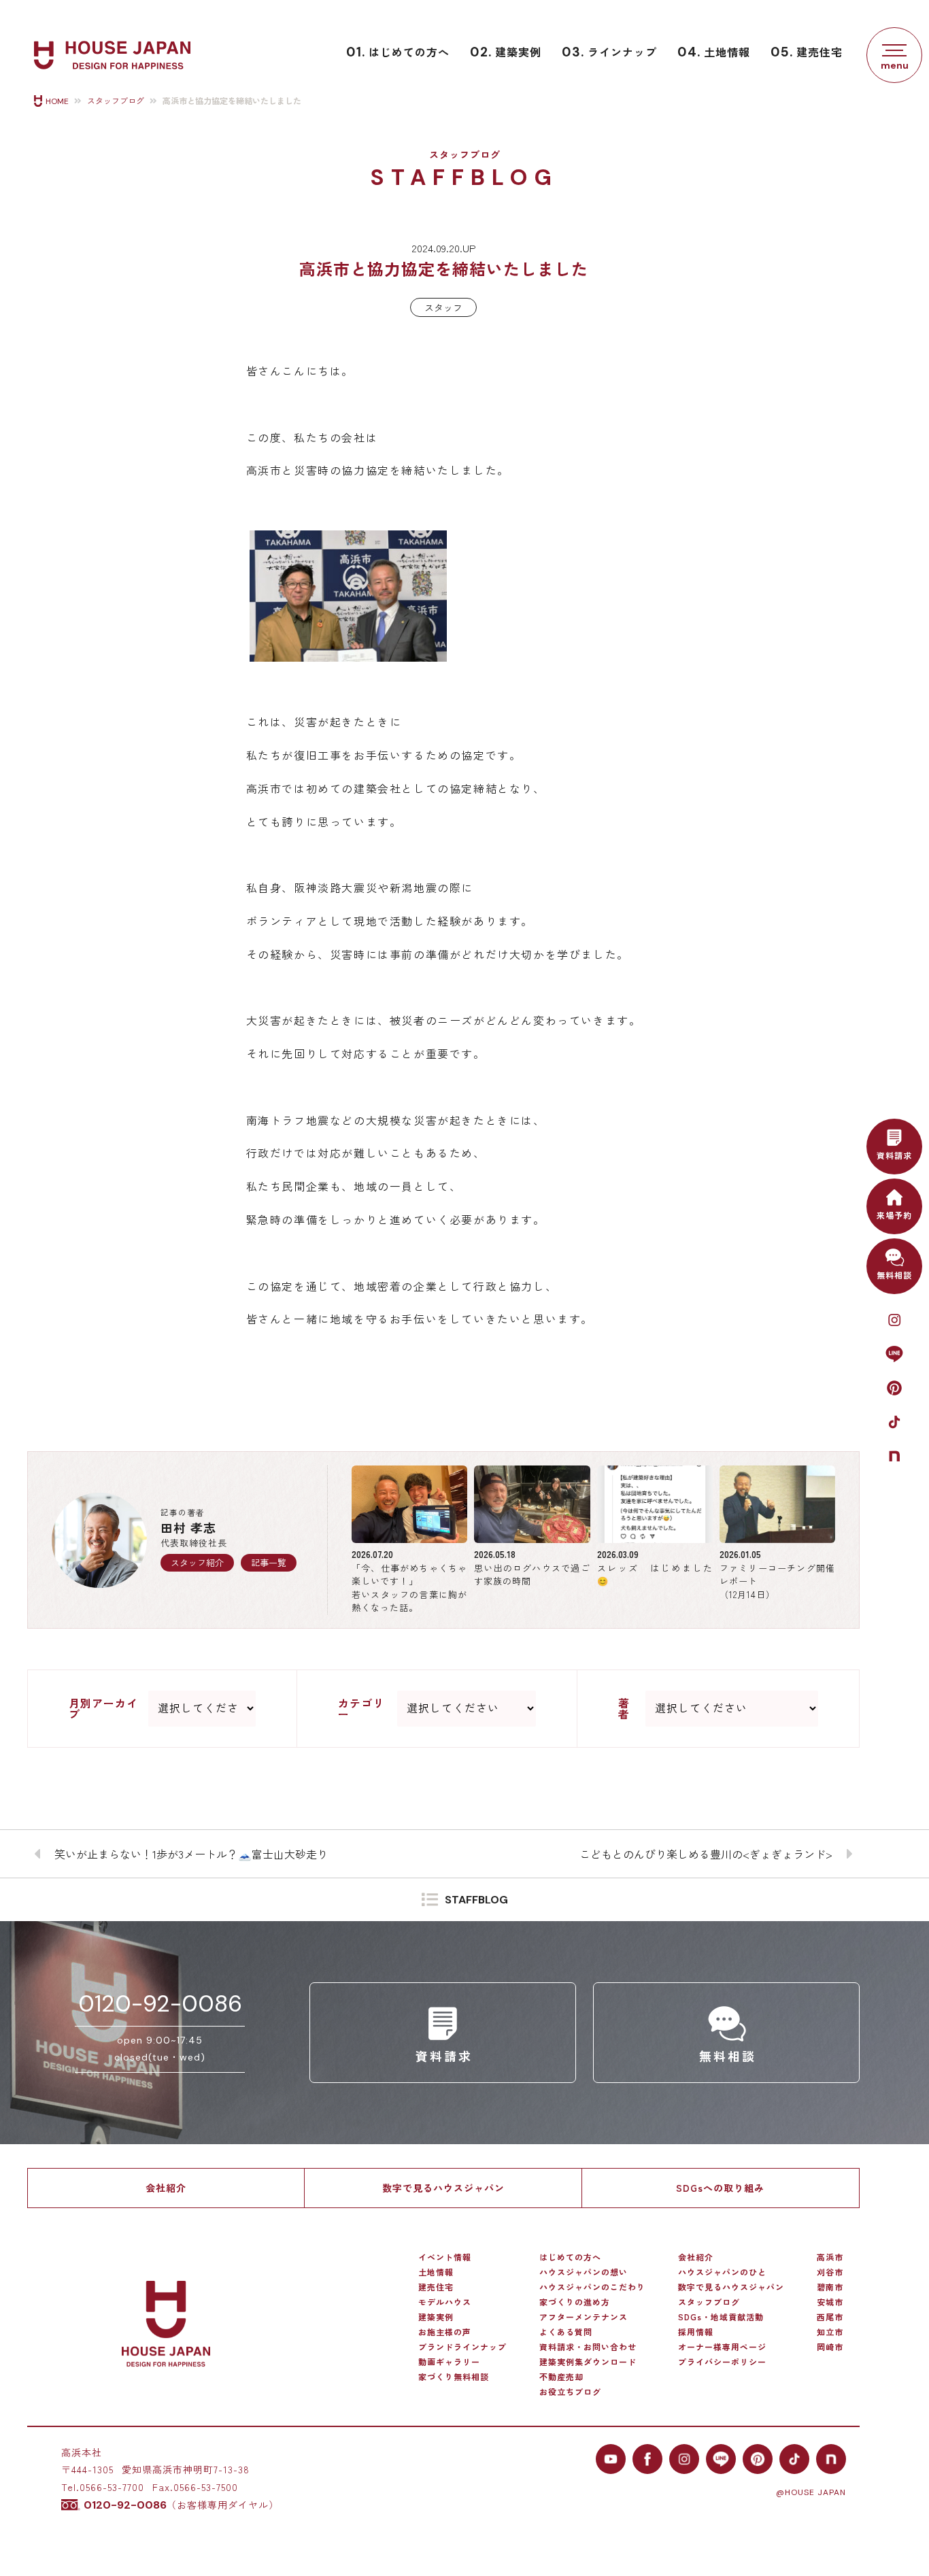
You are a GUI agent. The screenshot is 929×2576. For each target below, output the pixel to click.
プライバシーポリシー (722, 2362)
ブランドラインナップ (462, 2347)
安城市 (830, 2302)
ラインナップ (609, 52)
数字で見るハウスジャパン (443, 2188)
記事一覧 (269, 1562)
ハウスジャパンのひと (722, 2272)
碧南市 (830, 2287)
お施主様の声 (445, 2332)
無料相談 (894, 1275)
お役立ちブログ (570, 2392)
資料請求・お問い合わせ (588, 2347)
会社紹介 (166, 2188)
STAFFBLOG (476, 1900)
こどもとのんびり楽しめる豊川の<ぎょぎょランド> (706, 1854)
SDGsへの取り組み (720, 2188)
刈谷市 (830, 2272)
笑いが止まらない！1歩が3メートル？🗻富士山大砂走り (191, 1854)
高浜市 (830, 2257)
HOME (57, 101)
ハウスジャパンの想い (584, 2272)
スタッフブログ (116, 101)
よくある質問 (566, 2332)
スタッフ (443, 307)
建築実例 (506, 52)
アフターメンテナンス (584, 2317)
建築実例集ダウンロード (588, 2362)
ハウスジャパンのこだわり (592, 2287)
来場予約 (894, 1215)
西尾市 (830, 2317)
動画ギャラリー (449, 2362)
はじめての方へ (398, 52)
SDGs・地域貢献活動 (721, 2317)
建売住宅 (807, 52)
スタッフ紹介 (197, 1562)
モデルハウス (445, 2302)
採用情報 (696, 2332)
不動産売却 (561, 2377)
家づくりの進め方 (575, 2302)
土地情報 (714, 52)
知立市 (830, 2332)
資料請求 (894, 1155)
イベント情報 (445, 2257)
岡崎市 (830, 2347)
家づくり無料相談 (454, 2377)
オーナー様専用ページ (722, 2347)
